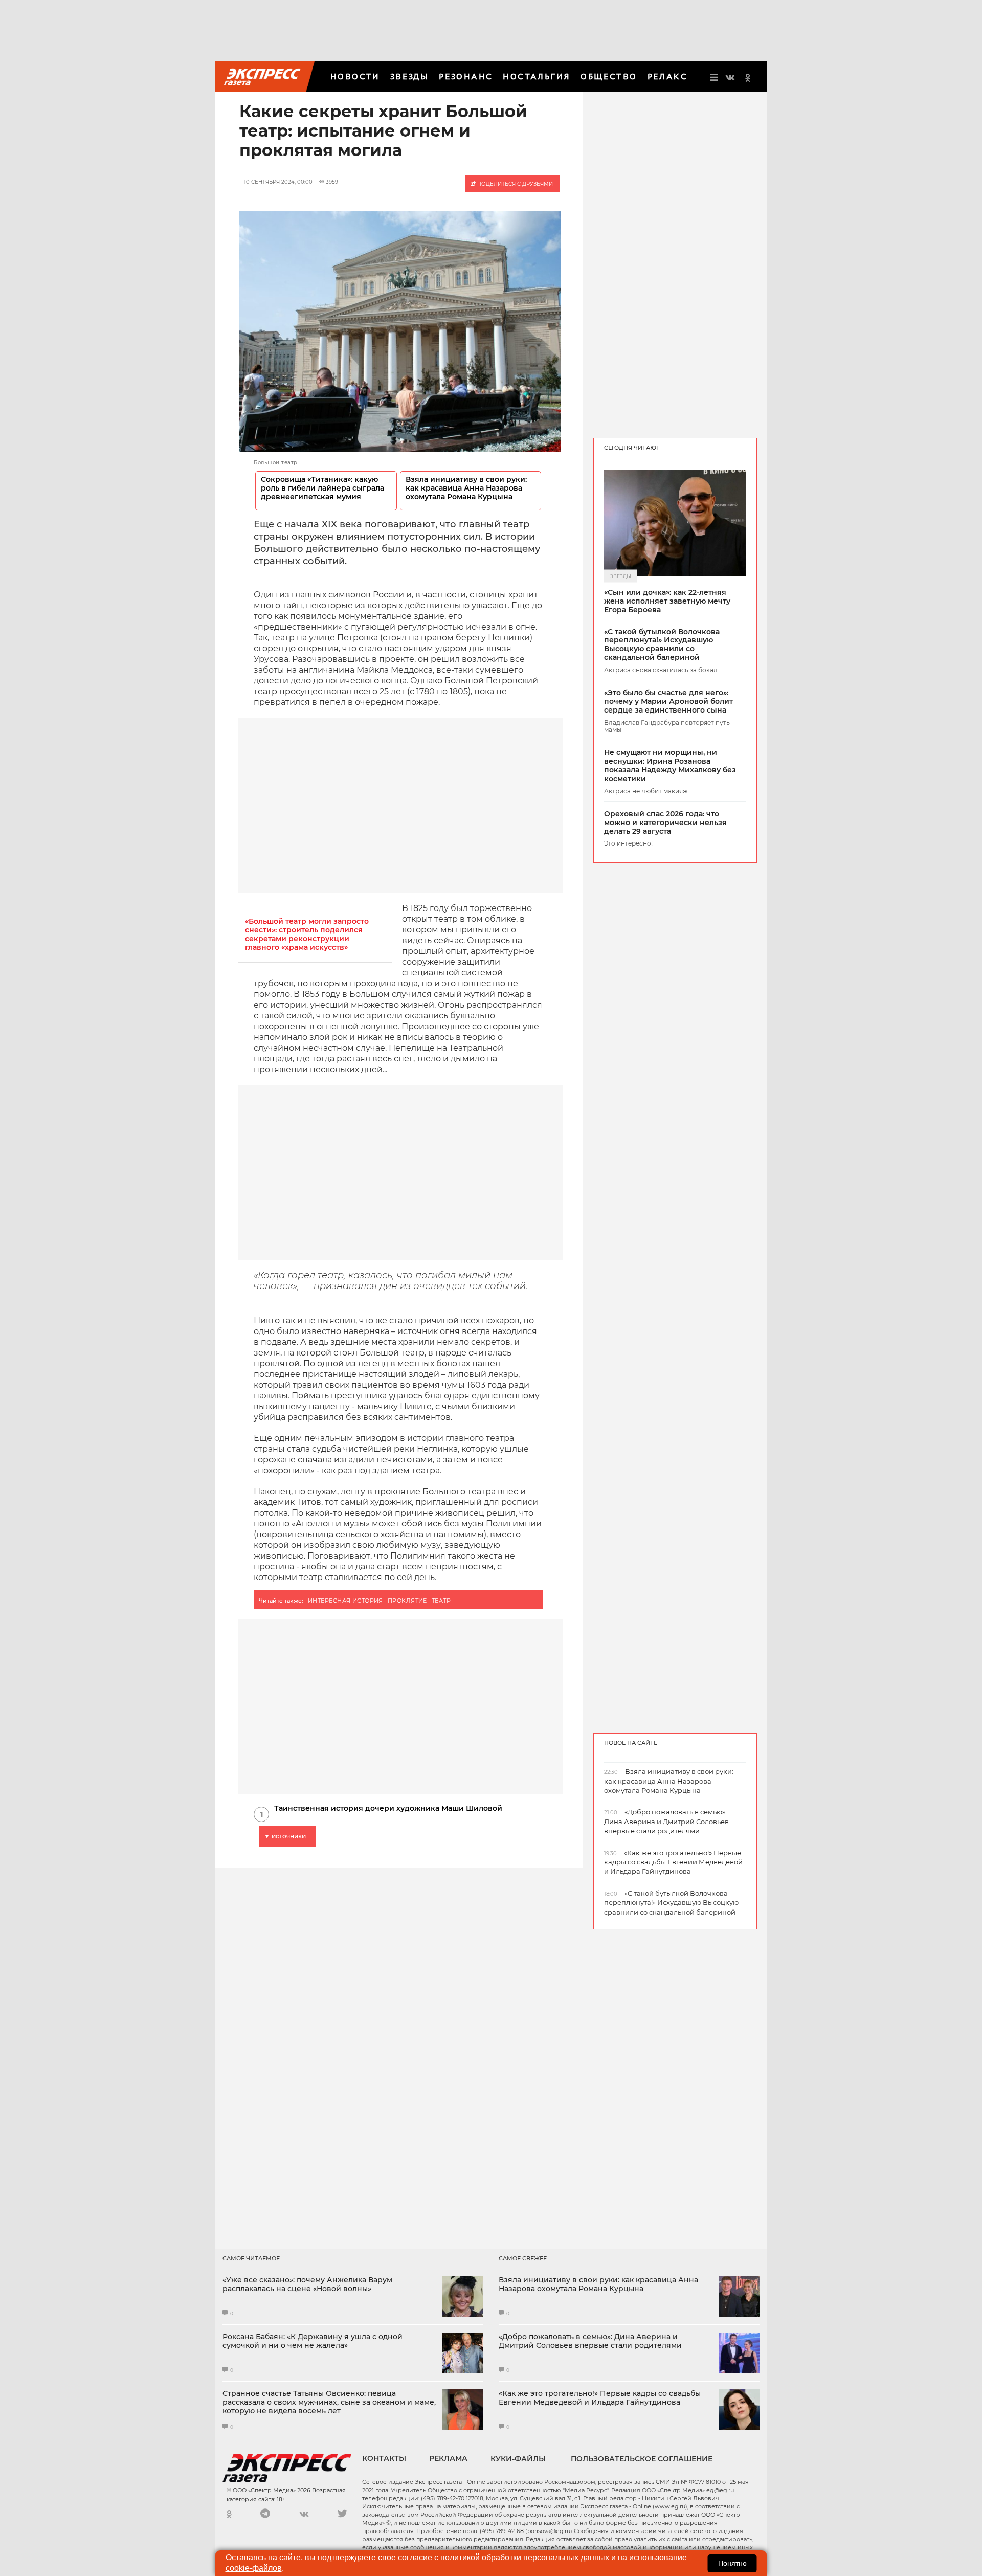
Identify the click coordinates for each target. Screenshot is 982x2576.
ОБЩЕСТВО (609, 76)
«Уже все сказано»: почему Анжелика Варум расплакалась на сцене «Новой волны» (307, 2284)
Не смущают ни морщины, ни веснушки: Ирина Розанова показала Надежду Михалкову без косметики (670, 765)
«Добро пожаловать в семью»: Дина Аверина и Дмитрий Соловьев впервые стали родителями (590, 2341)
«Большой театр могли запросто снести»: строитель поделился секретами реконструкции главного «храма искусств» (307, 935)
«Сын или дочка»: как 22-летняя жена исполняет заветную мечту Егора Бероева (667, 601)
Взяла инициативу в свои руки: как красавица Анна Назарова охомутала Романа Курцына (466, 488)
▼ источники (285, 1836)
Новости (355, 76)
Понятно (732, 2563)
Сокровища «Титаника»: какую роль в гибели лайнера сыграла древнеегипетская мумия (322, 488)
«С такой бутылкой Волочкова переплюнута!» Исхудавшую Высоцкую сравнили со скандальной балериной (662, 645)
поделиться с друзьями (514, 184)
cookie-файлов (254, 2568)
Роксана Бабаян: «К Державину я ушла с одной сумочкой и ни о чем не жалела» (313, 2341)
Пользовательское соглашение (642, 2459)
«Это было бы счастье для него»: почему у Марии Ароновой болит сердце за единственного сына (668, 701)
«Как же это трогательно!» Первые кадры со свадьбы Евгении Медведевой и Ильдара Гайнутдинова (600, 2398)
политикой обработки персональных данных (525, 2557)
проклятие (407, 1601)
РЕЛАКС (667, 76)
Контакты (384, 2458)
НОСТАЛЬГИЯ (537, 76)
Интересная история (345, 1601)
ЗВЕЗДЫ (409, 76)
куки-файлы (518, 2459)
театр (441, 1601)
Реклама (448, 2458)
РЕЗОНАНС (466, 76)
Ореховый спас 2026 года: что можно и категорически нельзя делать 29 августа (665, 823)
